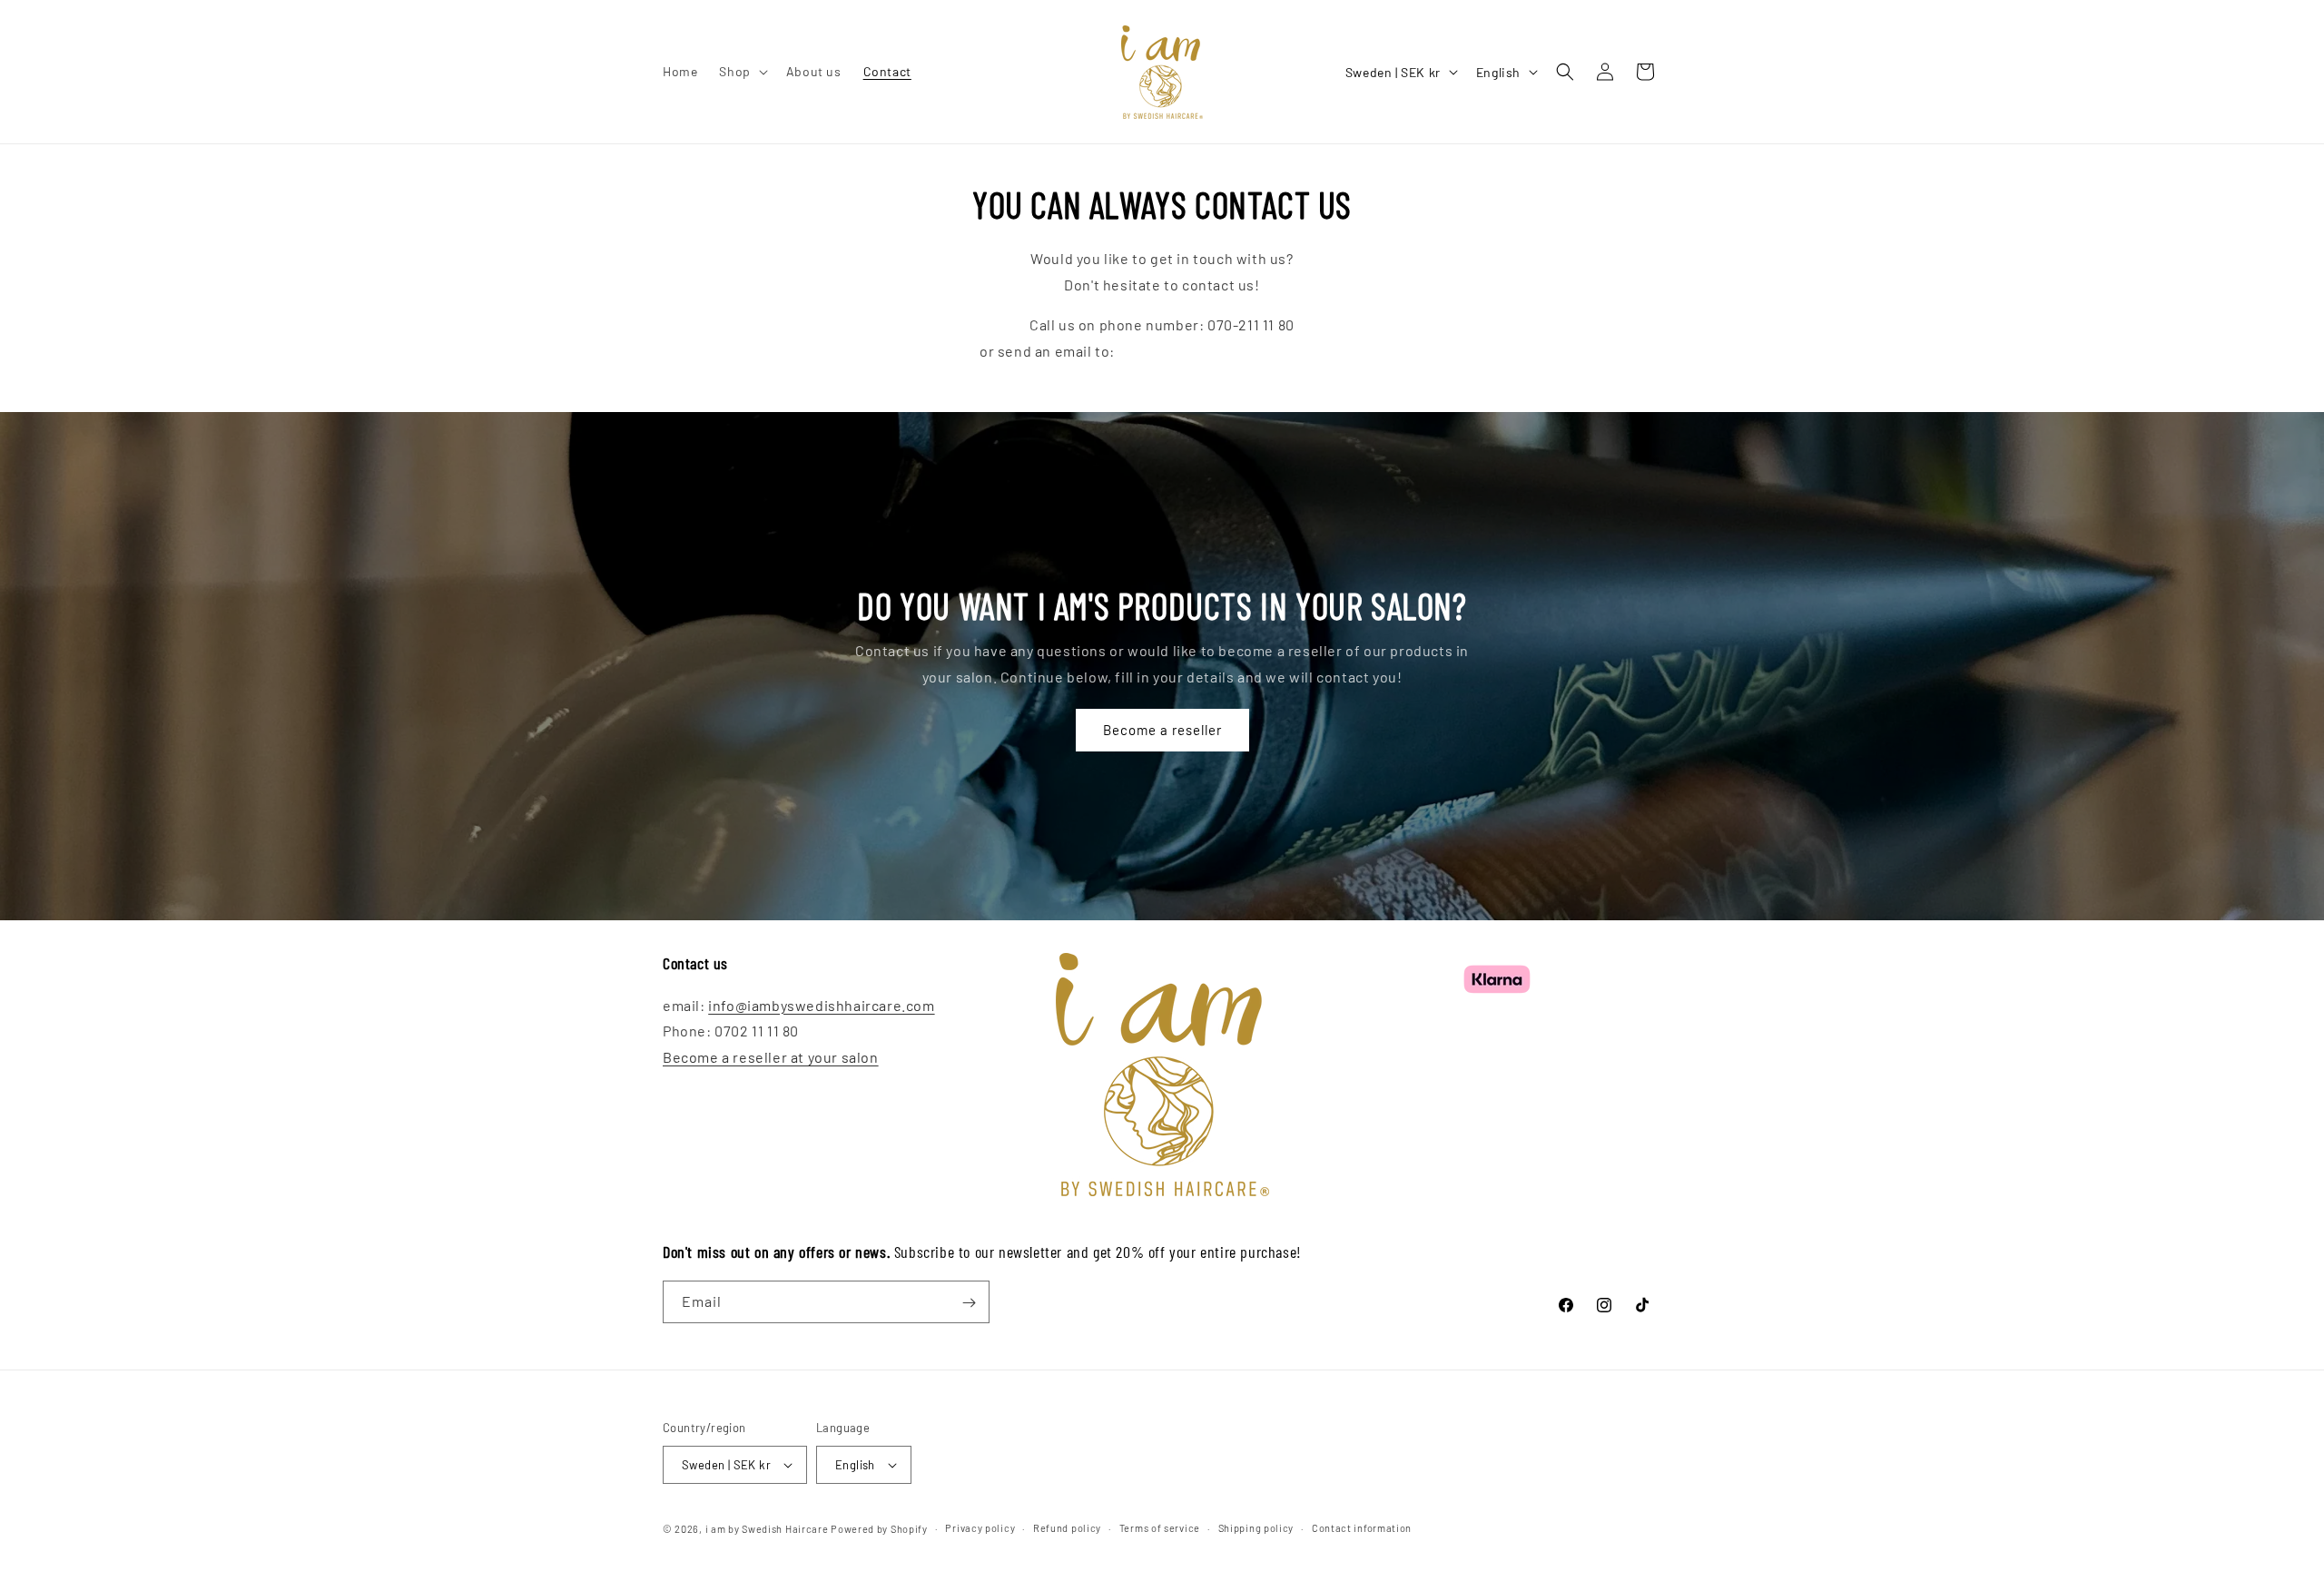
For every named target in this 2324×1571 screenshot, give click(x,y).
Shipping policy (1256, 1528)
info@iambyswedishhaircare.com (1231, 352)
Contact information (1362, 1528)
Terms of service (1160, 1528)
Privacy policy (980, 1528)
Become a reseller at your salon (771, 1057)
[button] (741, 72)
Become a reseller (1162, 730)
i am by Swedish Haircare (767, 1529)
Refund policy (1067, 1528)
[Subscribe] (969, 1303)
